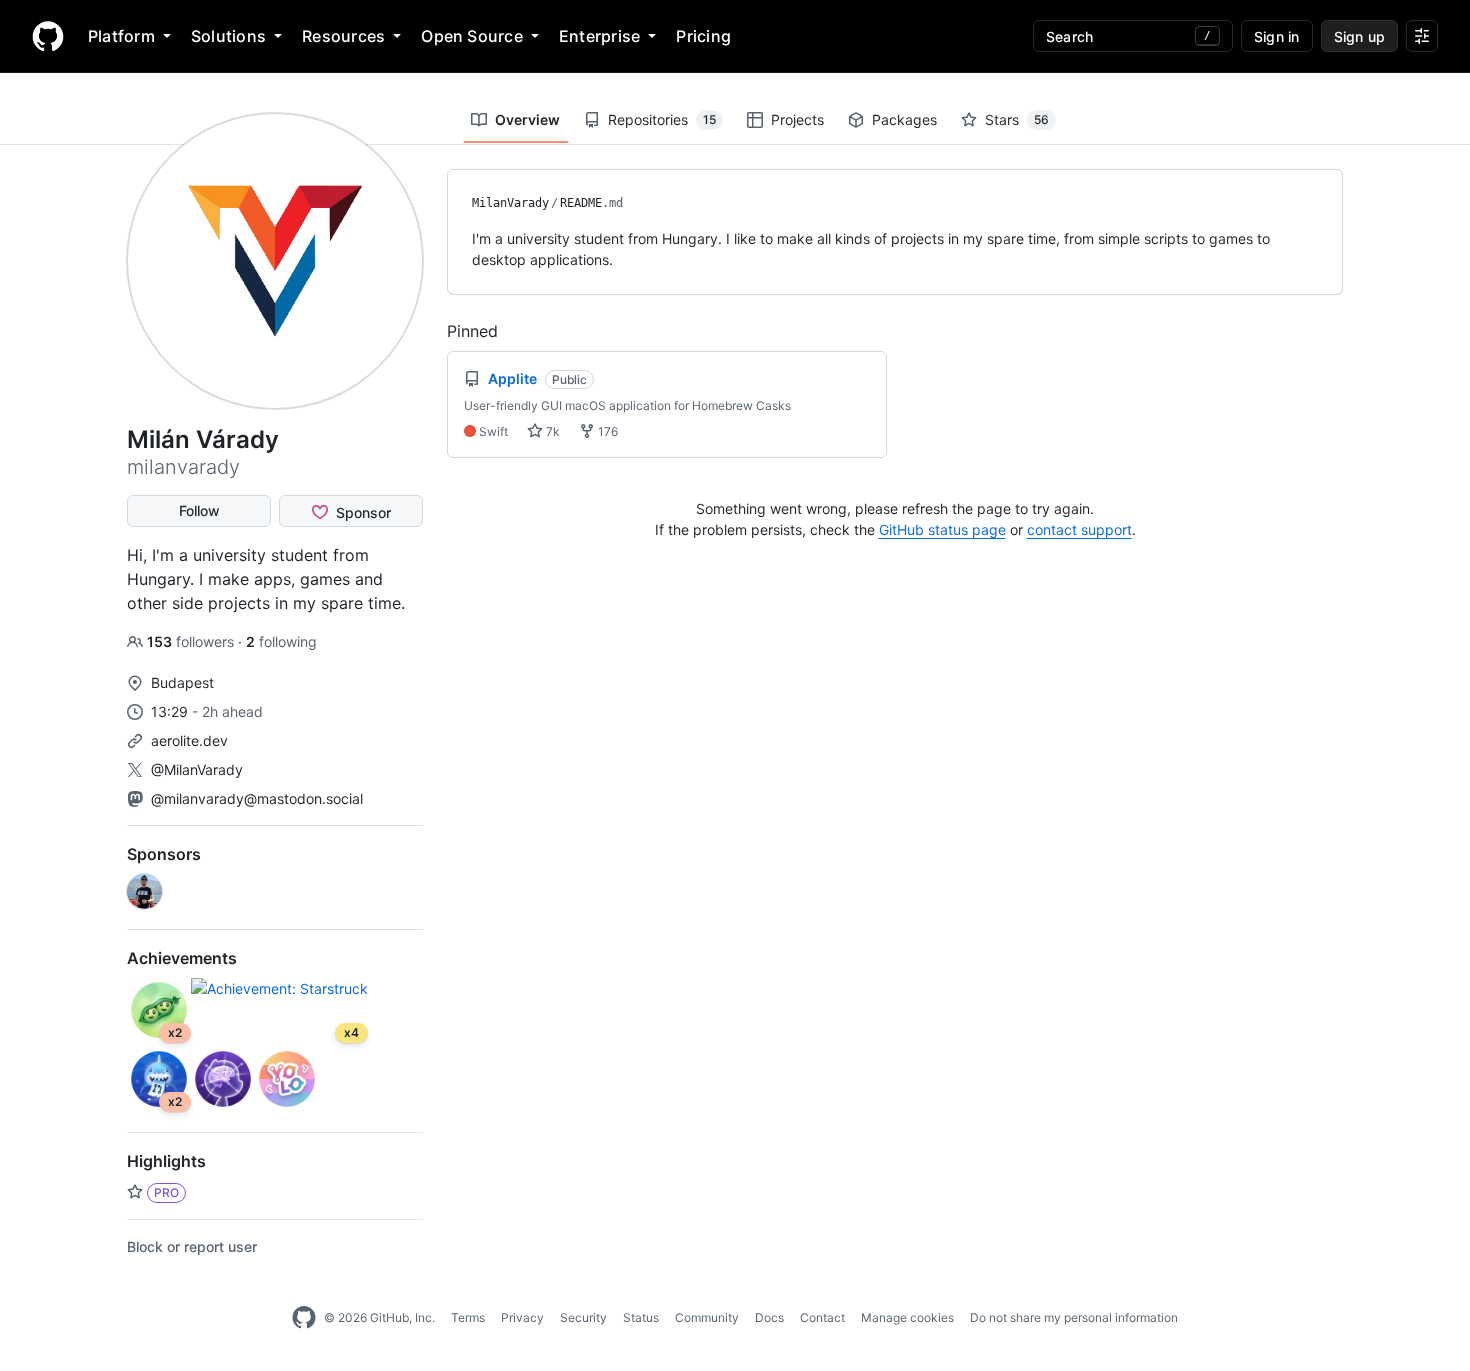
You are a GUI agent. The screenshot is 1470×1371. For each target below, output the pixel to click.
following (281, 641)
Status (641, 1317)
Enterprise (599, 36)
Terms (468, 1317)
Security (583, 1317)
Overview (527, 119)
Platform (121, 36)
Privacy (522, 1317)
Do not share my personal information (1074, 1317)
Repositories (662, 119)
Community (707, 1317)
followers (192, 641)
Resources (343, 36)
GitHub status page (942, 529)
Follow (199, 510)
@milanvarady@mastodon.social (257, 798)
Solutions (228, 36)
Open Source (472, 36)
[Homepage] (48, 36)
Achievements (182, 958)
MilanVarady (510, 203)
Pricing (703, 36)
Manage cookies (907, 1317)
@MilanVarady (197, 769)
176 (606, 431)
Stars (1017, 119)
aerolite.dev (189, 740)
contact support (1079, 529)
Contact (822, 1317)
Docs (769, 1317)
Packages (904, 119)
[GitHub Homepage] (304, 1318)
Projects (797, 119)
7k (551, 431)
